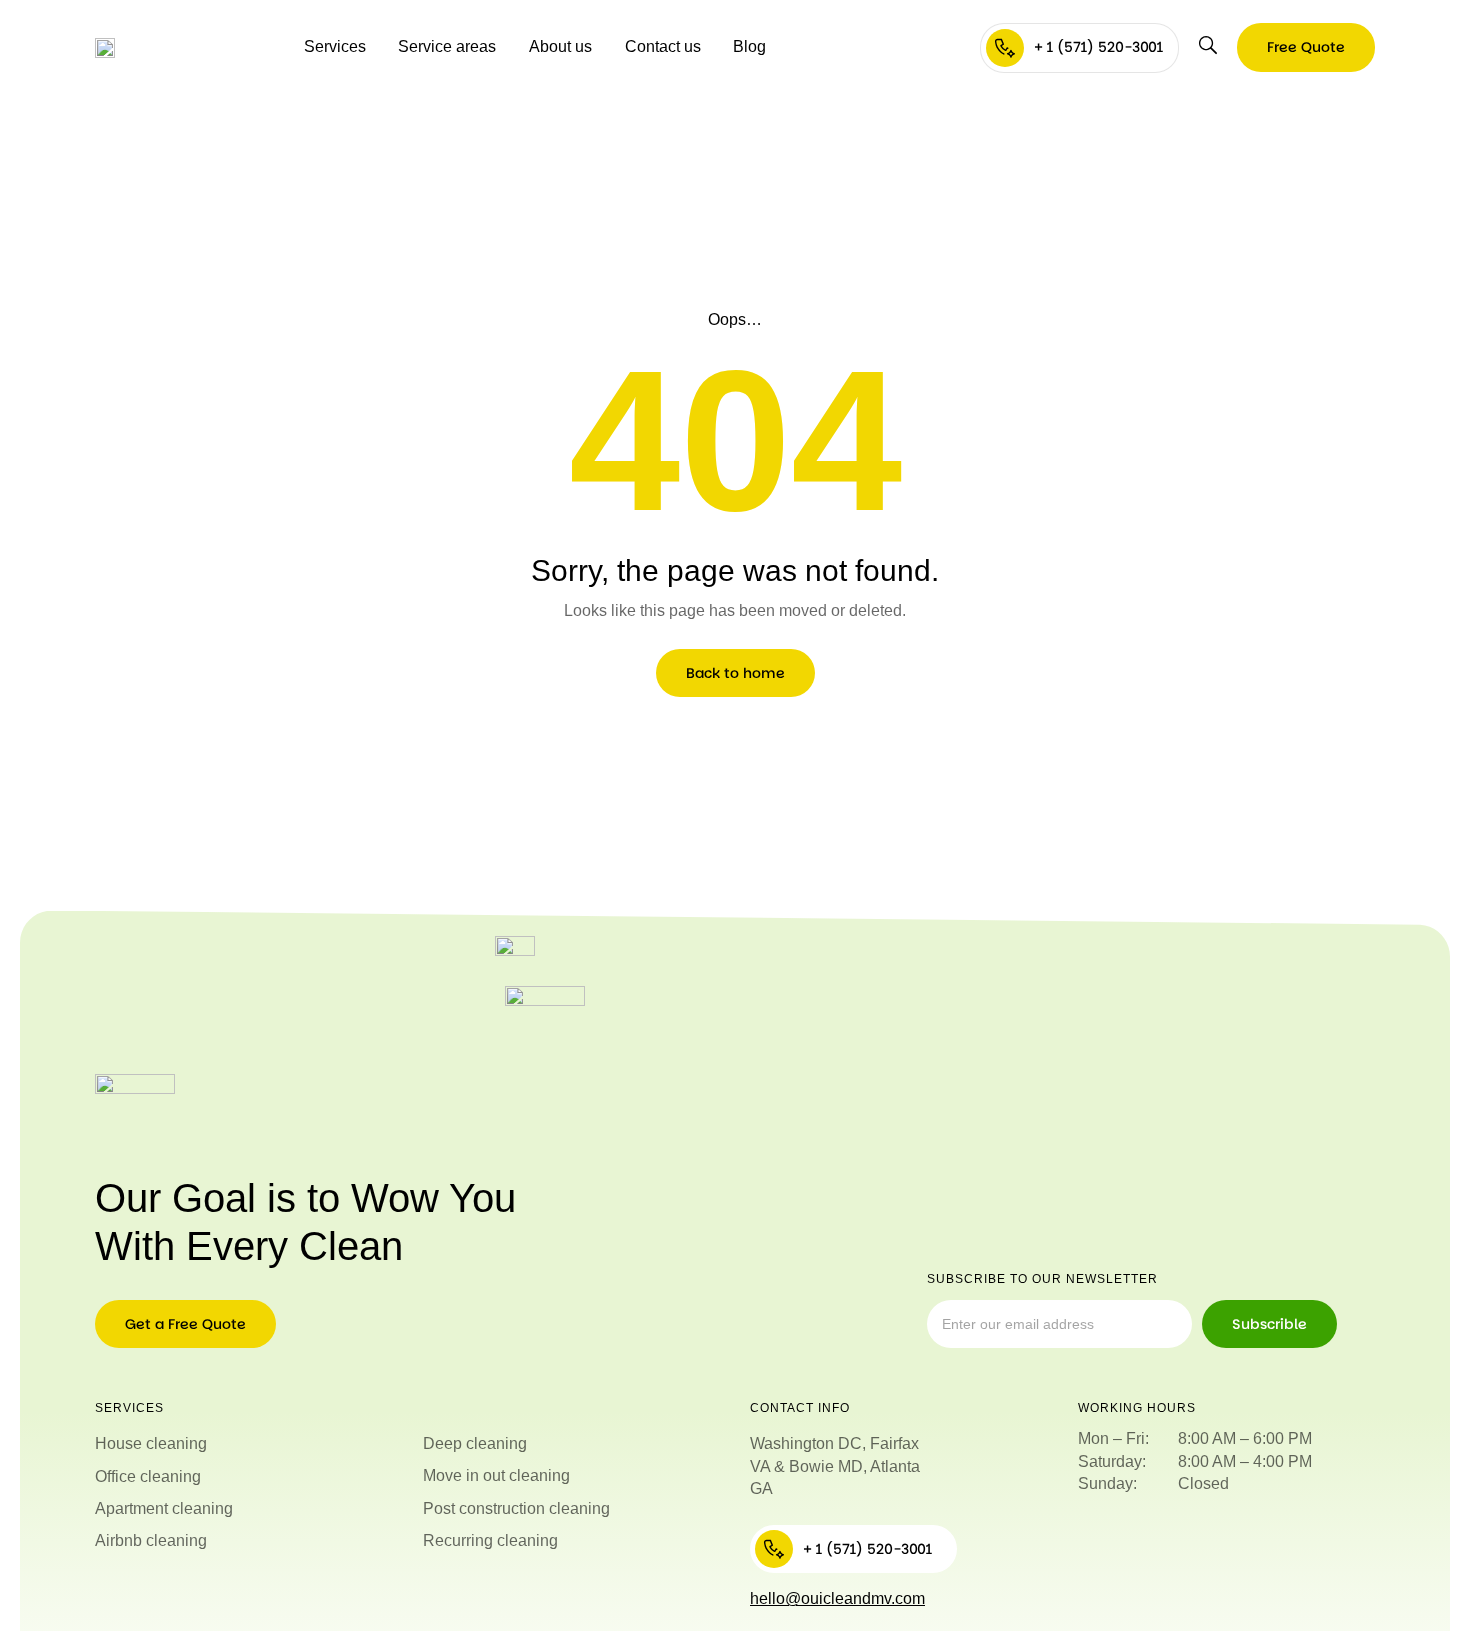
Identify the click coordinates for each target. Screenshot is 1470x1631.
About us (560, 46)
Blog (749, 46)
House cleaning (151, 1443)
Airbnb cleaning (151, 1540)
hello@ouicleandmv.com (837, 1598)
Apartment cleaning (164, 1508)
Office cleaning (148, 1476)
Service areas (447, 46)
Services (335, 46)
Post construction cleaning (516, 1508)
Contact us (663, 46)
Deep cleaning (475, 1443)
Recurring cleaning (490, 1540)
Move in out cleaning (496, 1475)
